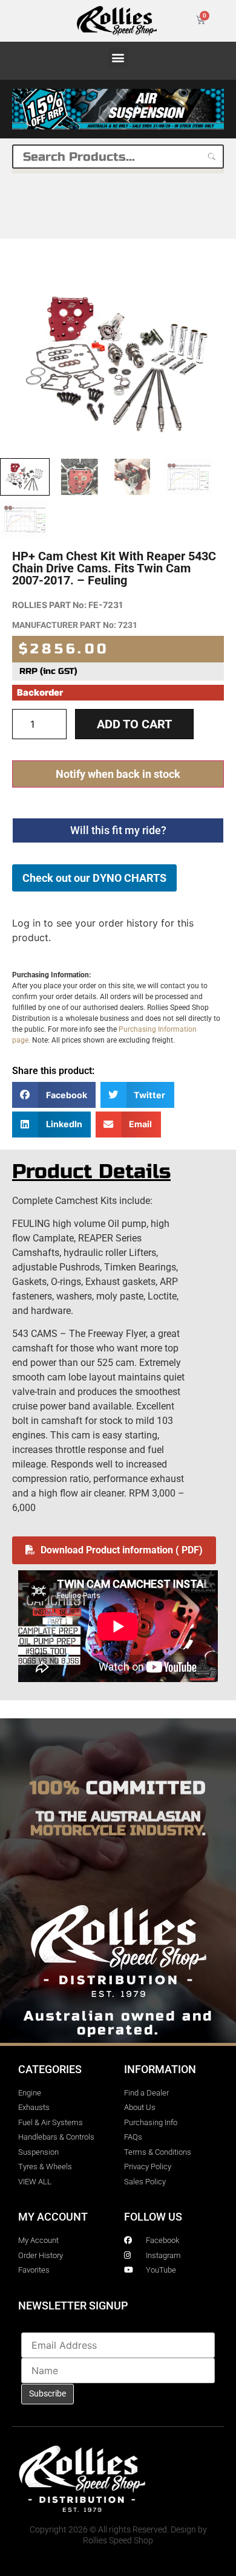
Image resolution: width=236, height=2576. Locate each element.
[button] (118, 58)
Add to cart (134, 724)
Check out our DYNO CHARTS (94, 878)
